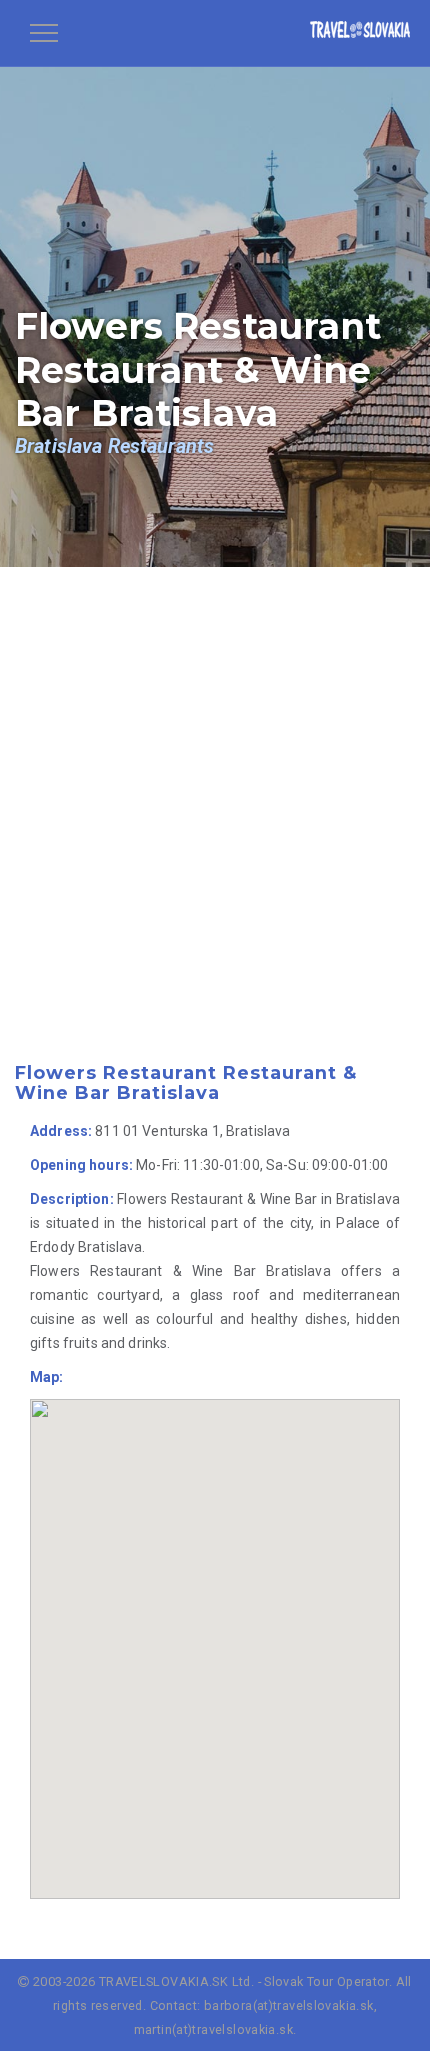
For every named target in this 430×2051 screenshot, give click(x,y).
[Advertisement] (215, 842)
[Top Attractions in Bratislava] (360, 33)
